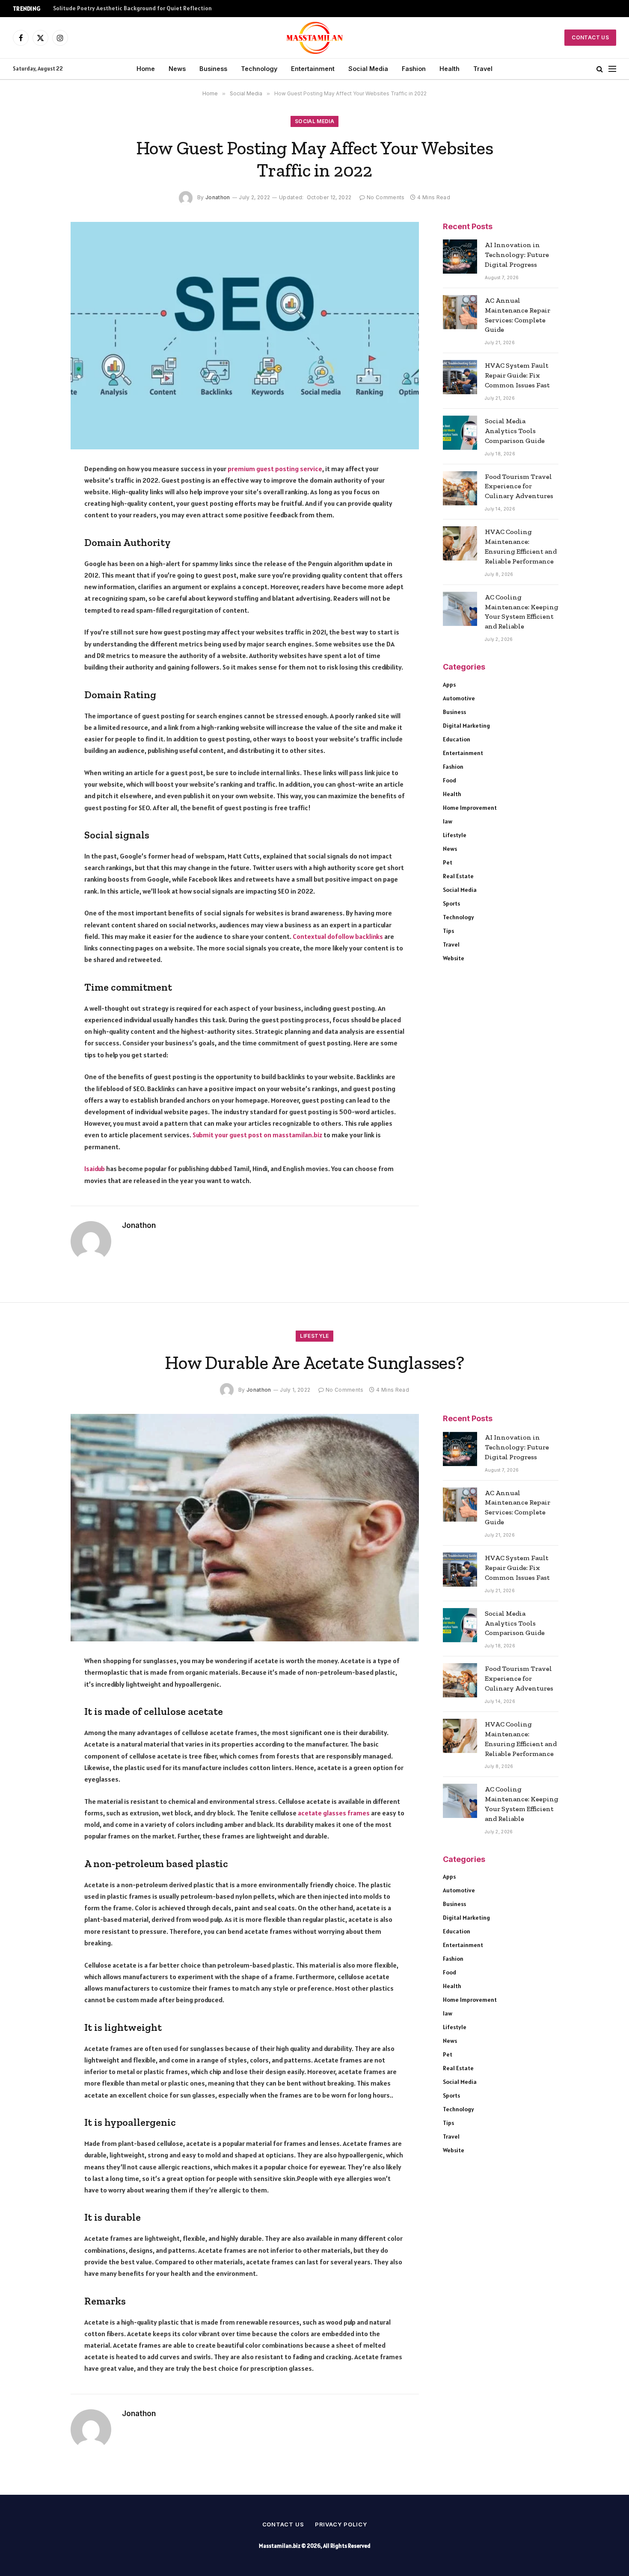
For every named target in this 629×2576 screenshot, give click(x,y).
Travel (483, 69)
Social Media (368, 69)
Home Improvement (470, 808)
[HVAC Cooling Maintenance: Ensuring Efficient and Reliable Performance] (460, 543)
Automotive (459, 698)
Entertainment (313, 69)
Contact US (590, 37)
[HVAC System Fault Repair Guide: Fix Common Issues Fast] (460, 377)
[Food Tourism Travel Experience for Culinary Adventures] (460, 488)
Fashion (414, 69)
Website (454, 958)
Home (146, 69)
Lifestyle (455, 835)
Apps (449, 685)
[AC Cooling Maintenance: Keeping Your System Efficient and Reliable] (460, 609)
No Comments (386, 197)
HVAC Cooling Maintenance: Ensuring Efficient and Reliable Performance (521, 546)
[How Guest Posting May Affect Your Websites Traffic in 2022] (245, 336)
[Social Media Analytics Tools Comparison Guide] (460, 433)
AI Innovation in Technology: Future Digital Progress (517, 255)
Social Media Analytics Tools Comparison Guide (515, 431)
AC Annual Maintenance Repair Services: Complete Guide (518, 315)
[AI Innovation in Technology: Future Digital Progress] (460, 257)
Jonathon (218, 197)
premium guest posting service (275, 469)
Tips (448, 931)
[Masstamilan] (315, 38)
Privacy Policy (341, 2524)
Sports (451, 903)
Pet (448, 862)
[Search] (600, 69)
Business (213, 69)
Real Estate (458, 876)
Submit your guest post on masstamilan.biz (257, 1135)
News (177, 69)
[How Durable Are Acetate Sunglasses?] (245, 1528)
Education (457, 739)
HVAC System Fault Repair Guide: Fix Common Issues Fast (517, 375)
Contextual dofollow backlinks (338, 936)
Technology (259, 69)
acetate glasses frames (334, 1813)
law (448, 821)
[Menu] (612, 69)
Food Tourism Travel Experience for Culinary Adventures (519, 486)
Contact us (283, 2524)
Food (449, 780)
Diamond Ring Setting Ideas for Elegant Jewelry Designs (128, 8)
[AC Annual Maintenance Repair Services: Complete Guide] (460, 312)
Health (449, 69)
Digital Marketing (466, 726)
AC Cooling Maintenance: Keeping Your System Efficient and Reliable (522, 612)
